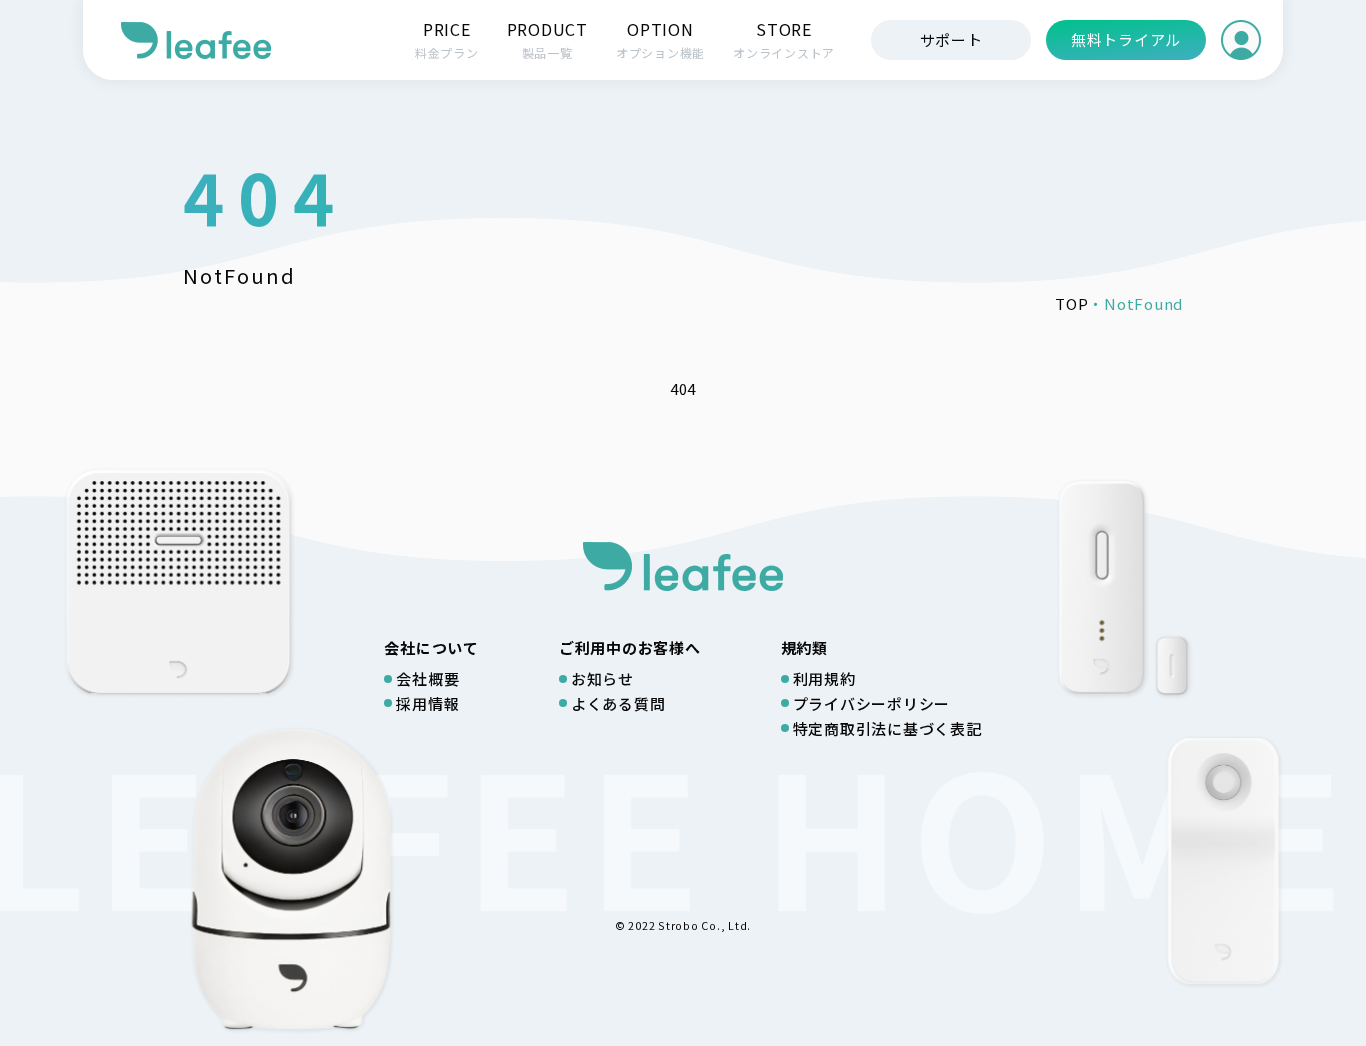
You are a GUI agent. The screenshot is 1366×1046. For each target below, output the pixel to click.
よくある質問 (618, 703)
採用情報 (427, 703)
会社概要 (427, 678)
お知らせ (602, 678)
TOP (1071, 303)
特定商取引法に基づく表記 (887, 728)
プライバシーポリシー (872, 703)
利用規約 (824, 678)
